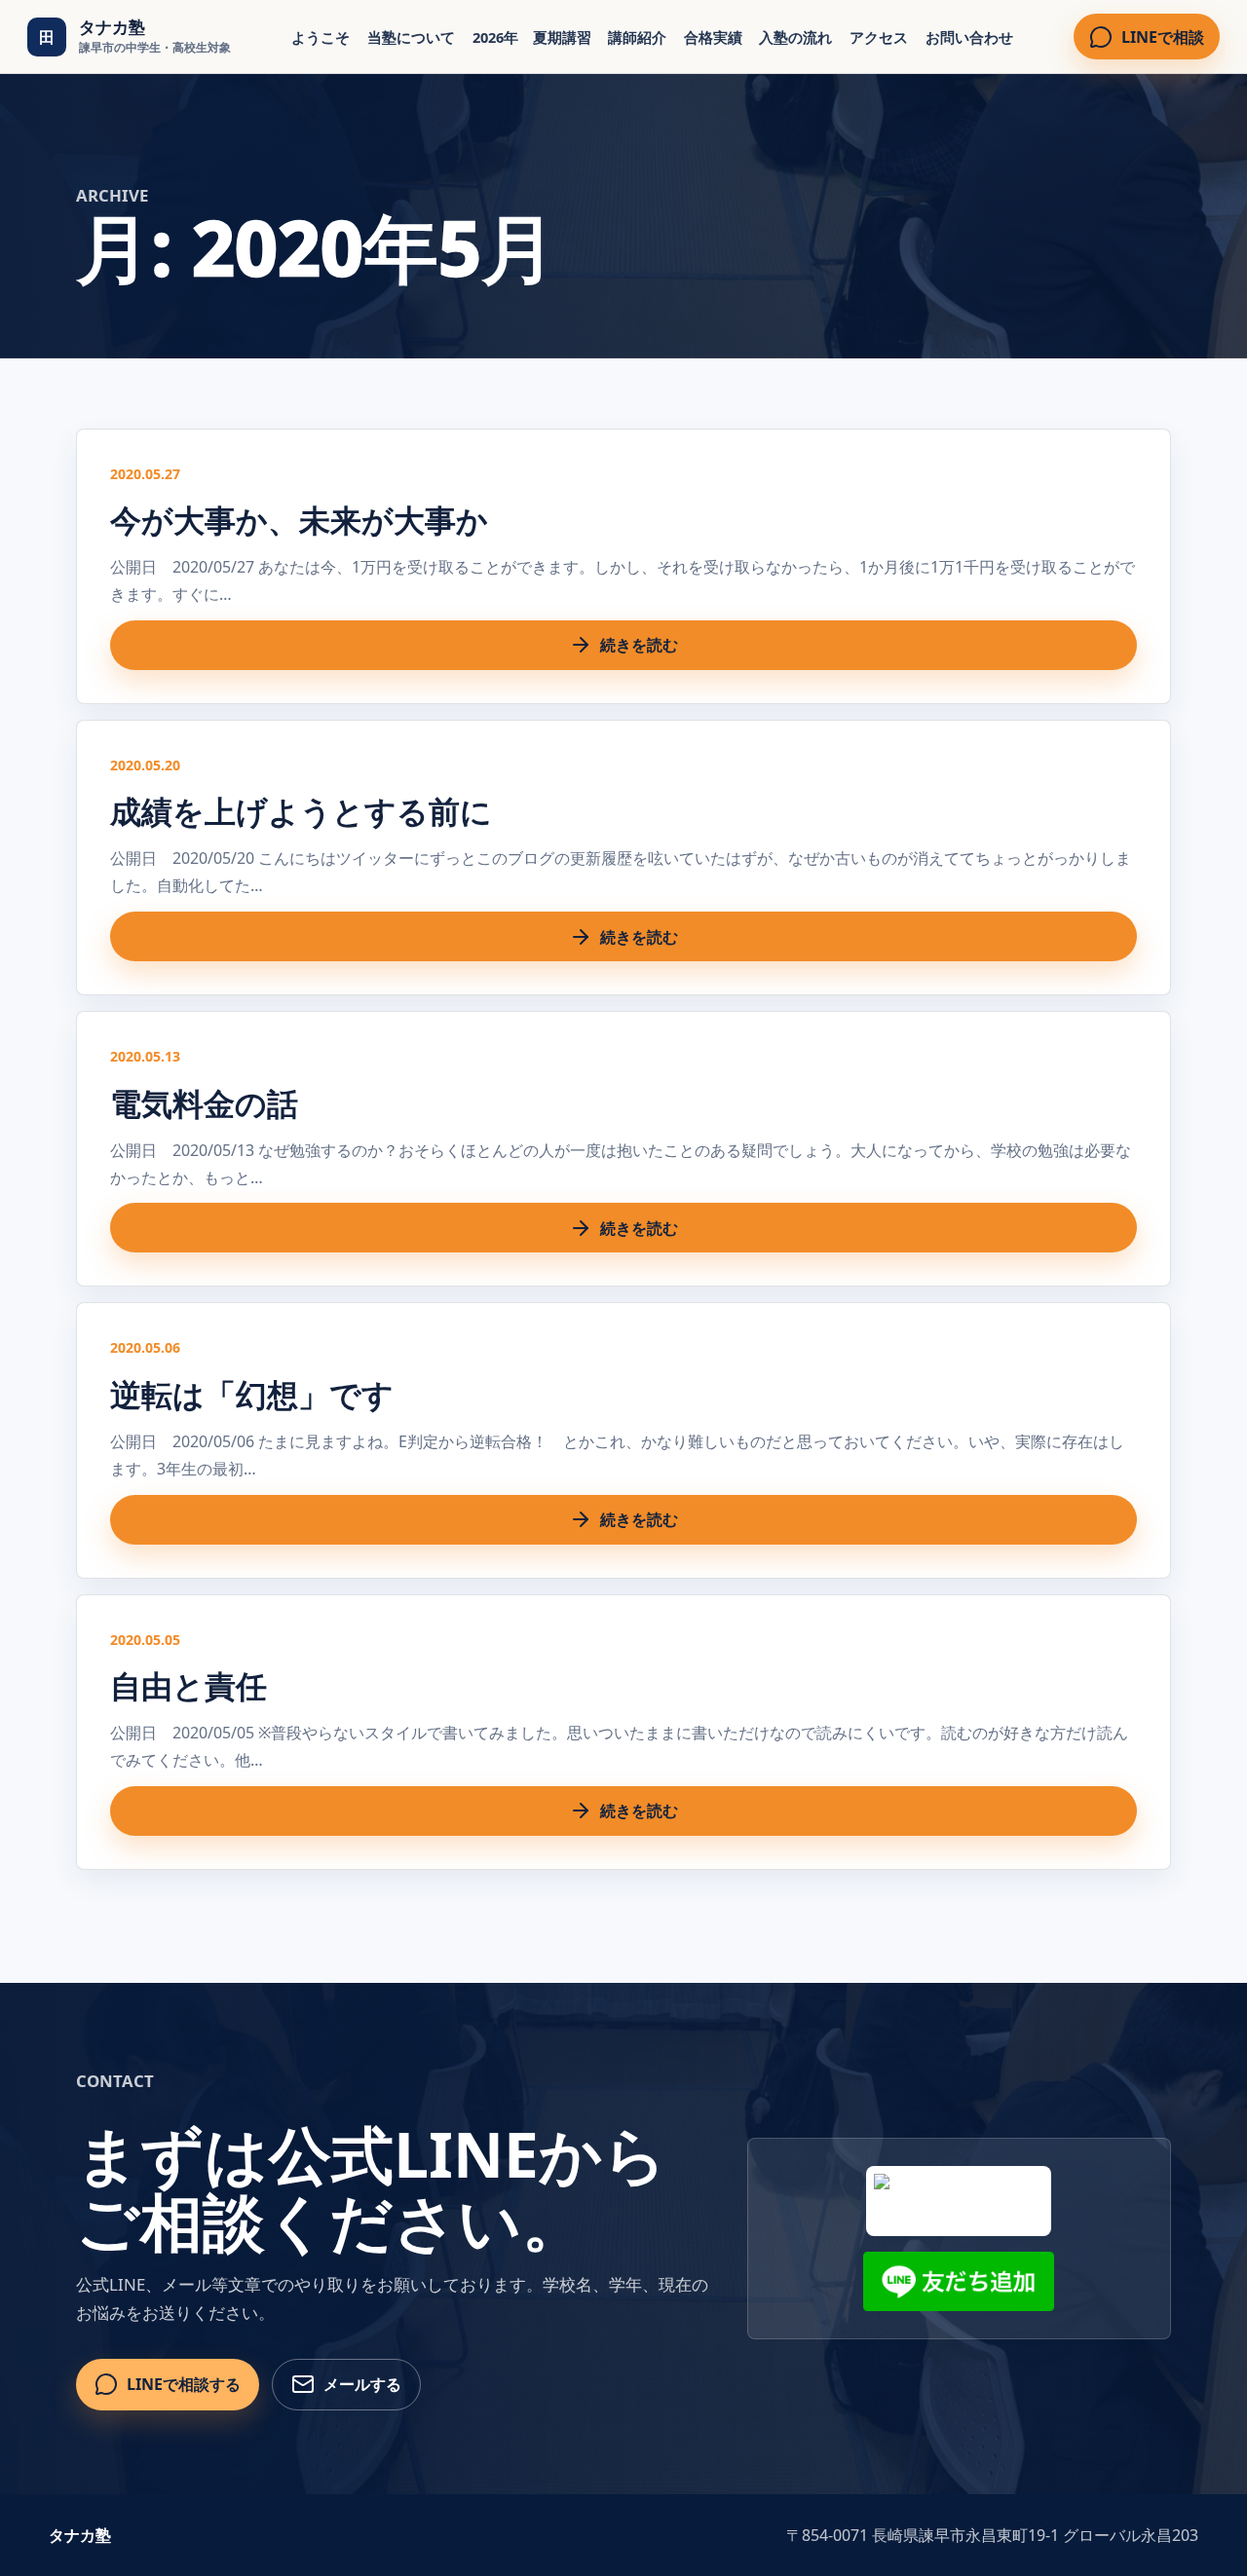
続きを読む (639, 645)
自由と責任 (189, 1685)
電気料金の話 (204, 1103)
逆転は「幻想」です (252, 1394)
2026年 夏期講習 (532, 37)
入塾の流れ (795, 37)
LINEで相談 (1163, 37)
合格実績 (713, 37)
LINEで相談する (184, 2384)
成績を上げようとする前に (301, 811)
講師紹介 (637, 37)
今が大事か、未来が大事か (299, 520)
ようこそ (321, 37)
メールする (362, 2384)
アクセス (879, 37)
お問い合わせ (969, 37)
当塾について (411, 37)
